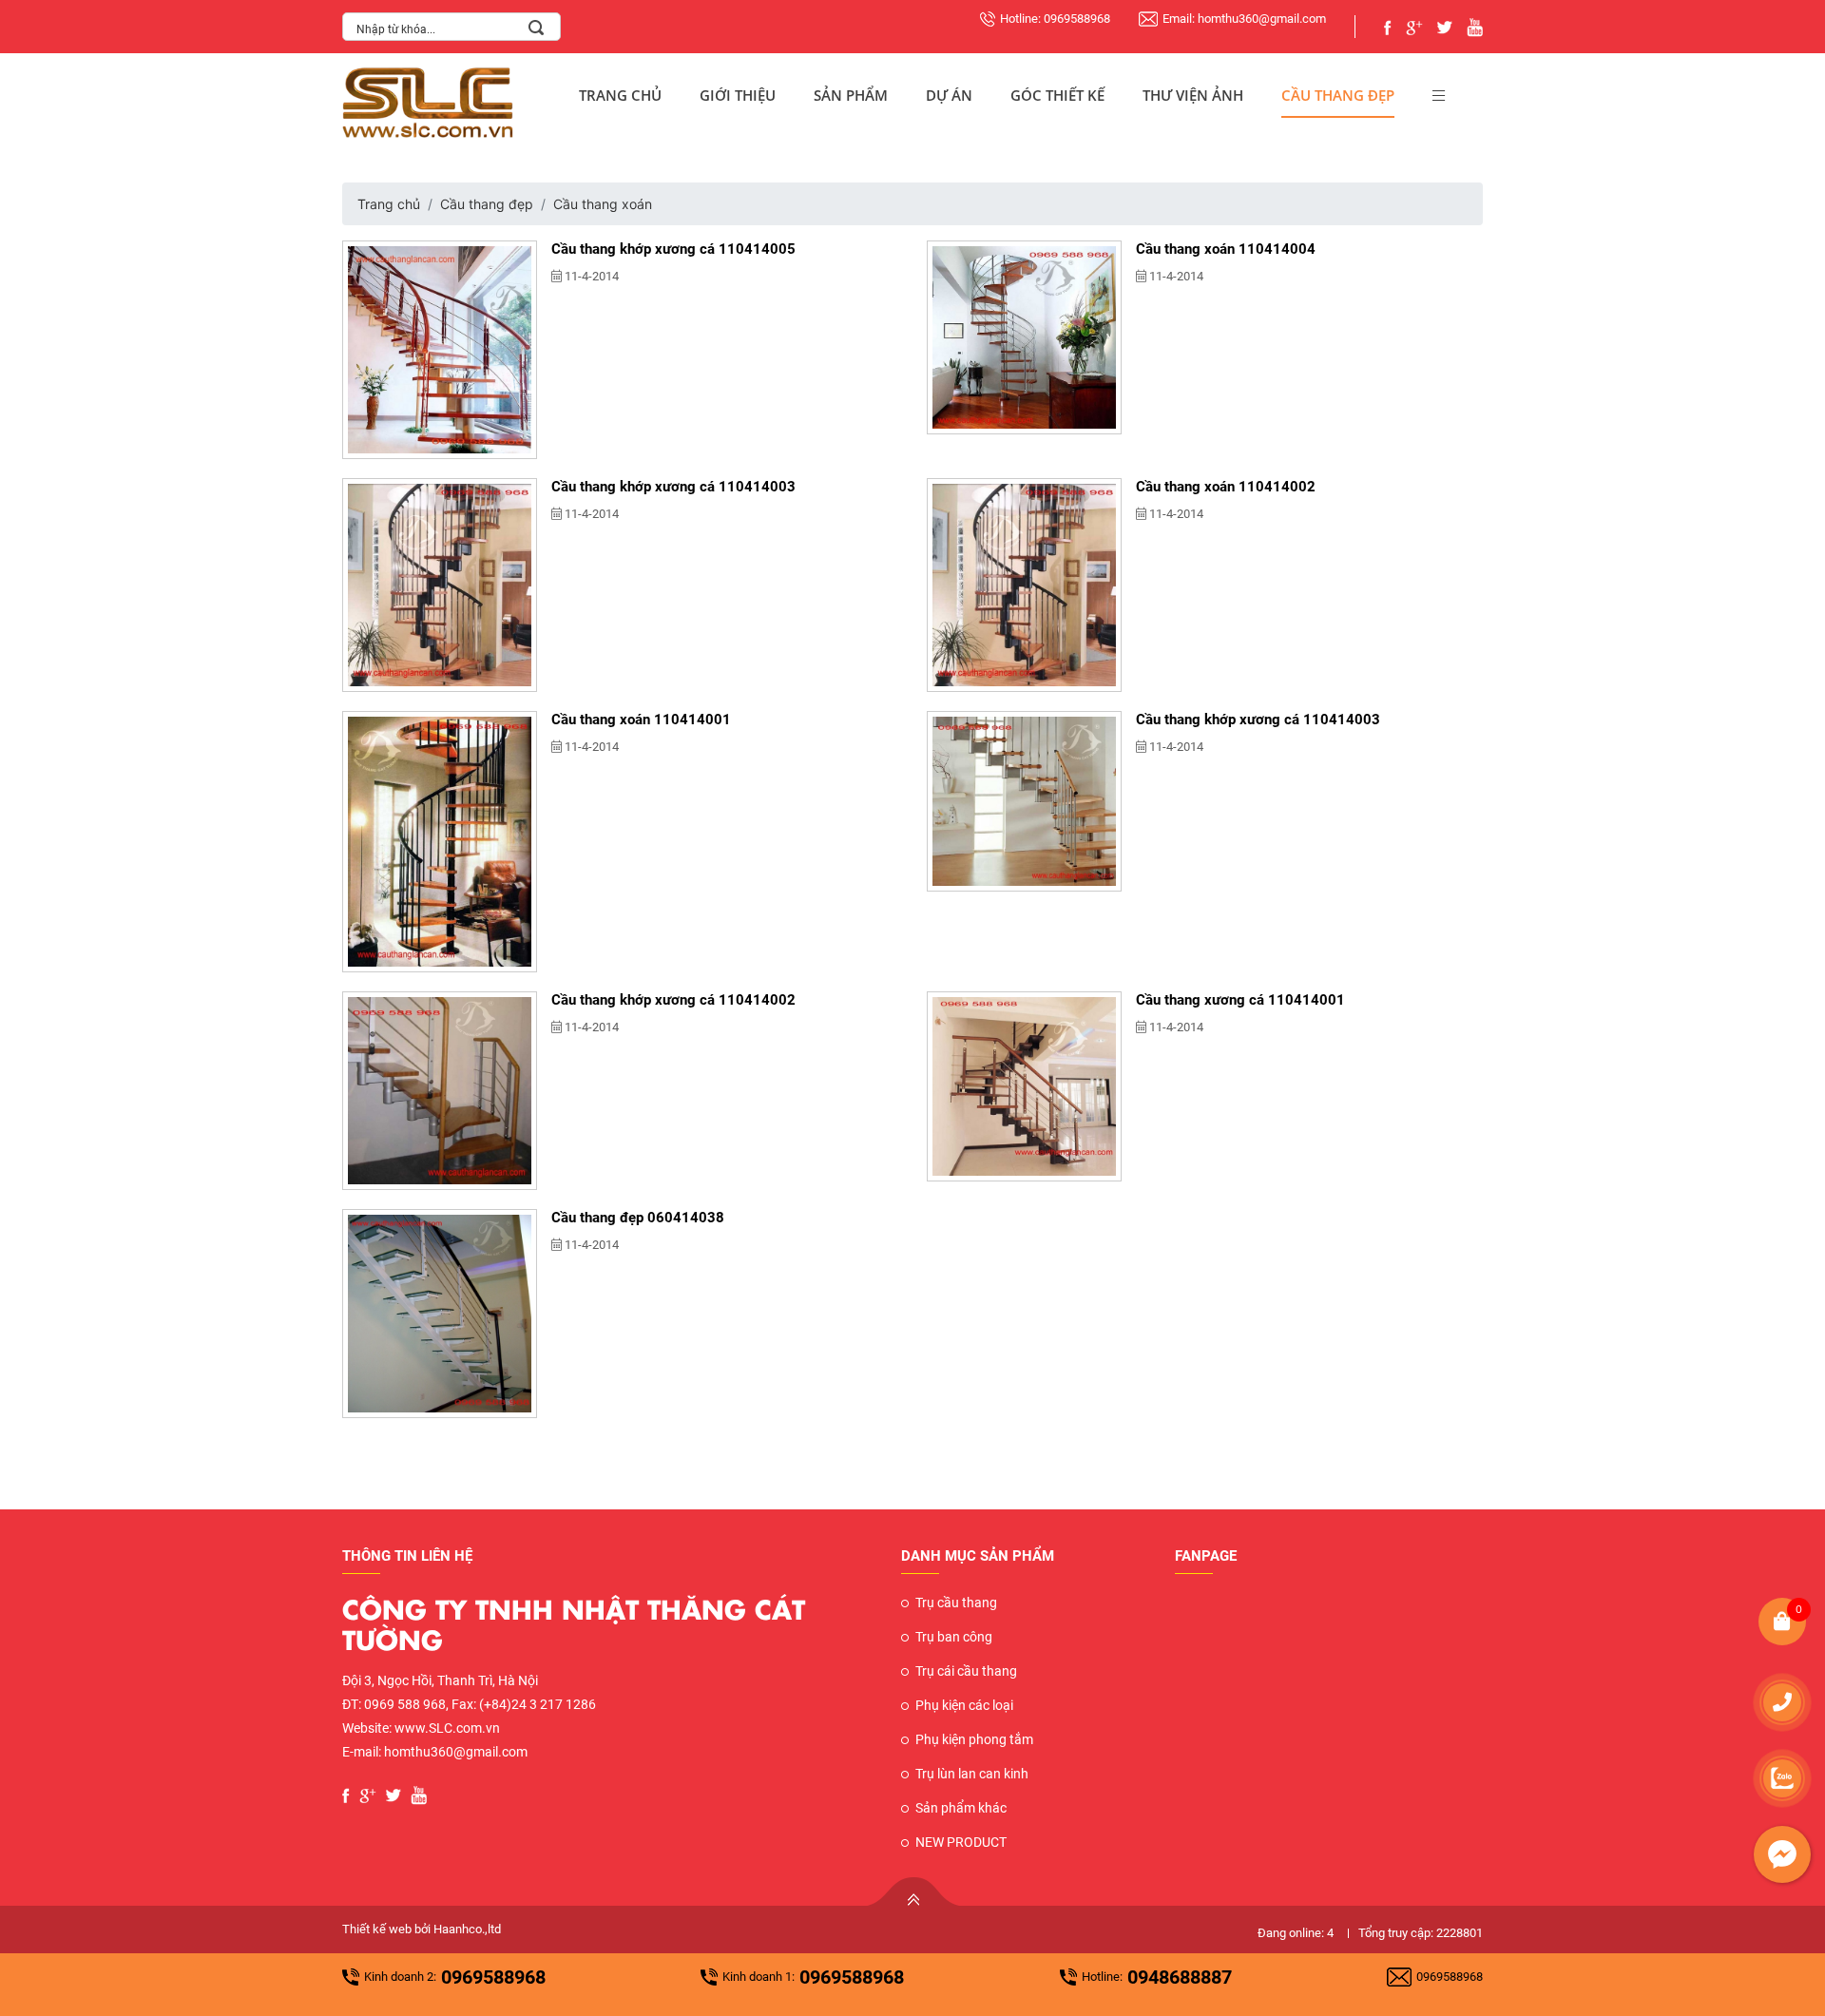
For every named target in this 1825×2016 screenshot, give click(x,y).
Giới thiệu (738, 95)
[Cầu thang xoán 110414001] (440, 842)
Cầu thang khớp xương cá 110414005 (673, 249)
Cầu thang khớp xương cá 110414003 (673, 487)
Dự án (949, 95)
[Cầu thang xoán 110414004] (1024, 337)
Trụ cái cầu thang (966, 1671)
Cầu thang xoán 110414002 (1226, 487)
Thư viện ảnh (1193, 95)
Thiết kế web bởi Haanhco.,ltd (422, 1929)
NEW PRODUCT (961, 1842)
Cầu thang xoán (603, 204)
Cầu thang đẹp (1338, 95)
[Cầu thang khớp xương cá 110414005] (440, 350)
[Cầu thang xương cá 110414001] (1024, 1086)
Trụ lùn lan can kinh (972, 1774)
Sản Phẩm (851, 95)
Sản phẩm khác (961, 1808)
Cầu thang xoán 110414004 (1226, 249)
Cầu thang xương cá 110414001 (1240, 1000)
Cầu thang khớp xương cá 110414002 (673, 1000)
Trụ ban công (954, 1637)
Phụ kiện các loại (964, 1705)
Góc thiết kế (1057, 95)
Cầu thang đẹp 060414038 (638, 1218)
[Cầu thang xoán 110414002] (1024, 585)
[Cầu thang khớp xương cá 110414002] (440, 1091)
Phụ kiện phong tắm (974, 1739)
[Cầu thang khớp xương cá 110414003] (440, 585)
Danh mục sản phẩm (978, 1556)
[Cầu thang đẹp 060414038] (440, 1314)
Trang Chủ (620, 95)
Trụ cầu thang (956, 1603)
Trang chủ (389, 204)
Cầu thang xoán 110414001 (641, 720)
